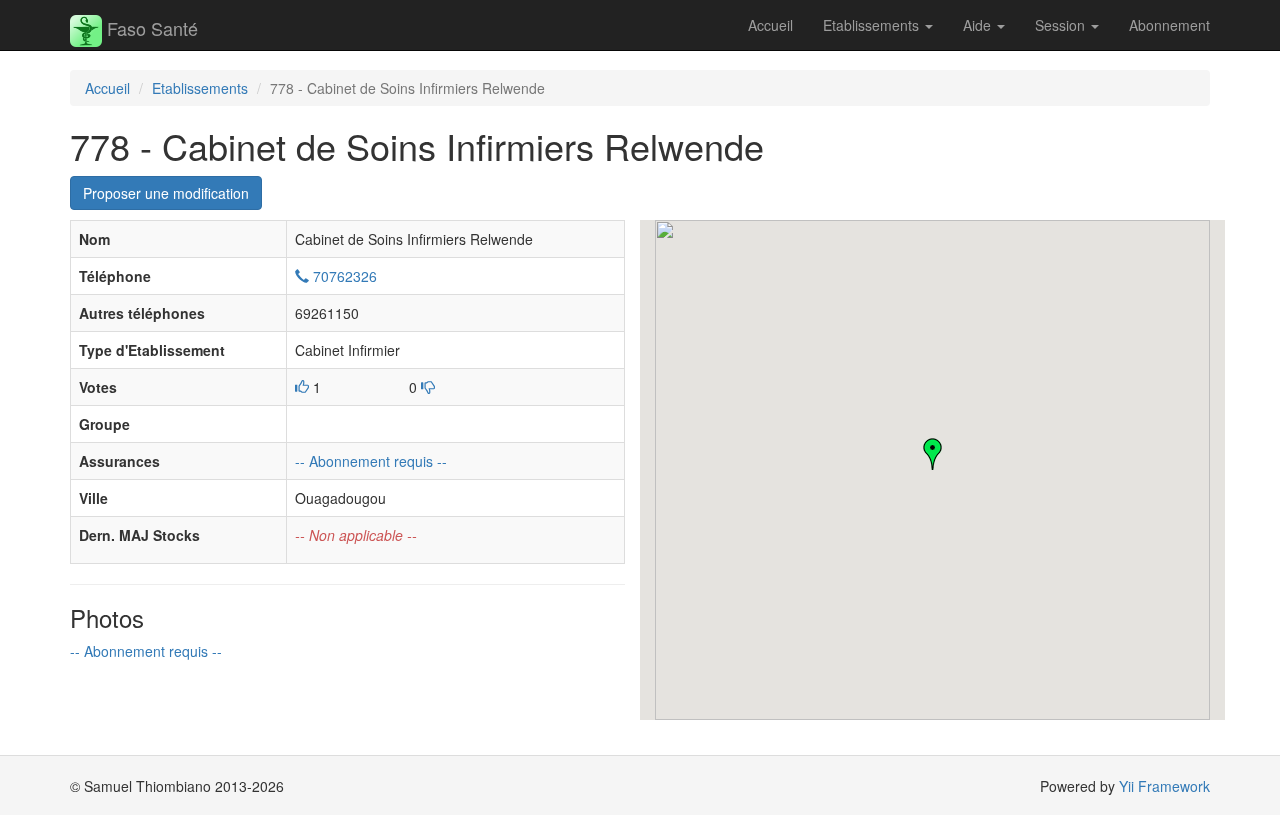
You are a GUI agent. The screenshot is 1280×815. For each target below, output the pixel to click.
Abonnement (1169, 25)
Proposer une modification (166, 193)
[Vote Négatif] (428, 387)
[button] (933, 454)
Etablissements (873, 25)
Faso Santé (150, 28)
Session (1062, 25)
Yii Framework (1164, 786)
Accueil (770, 25)
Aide (979, 25)
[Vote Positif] (302, 387)
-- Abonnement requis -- (371, 461)
